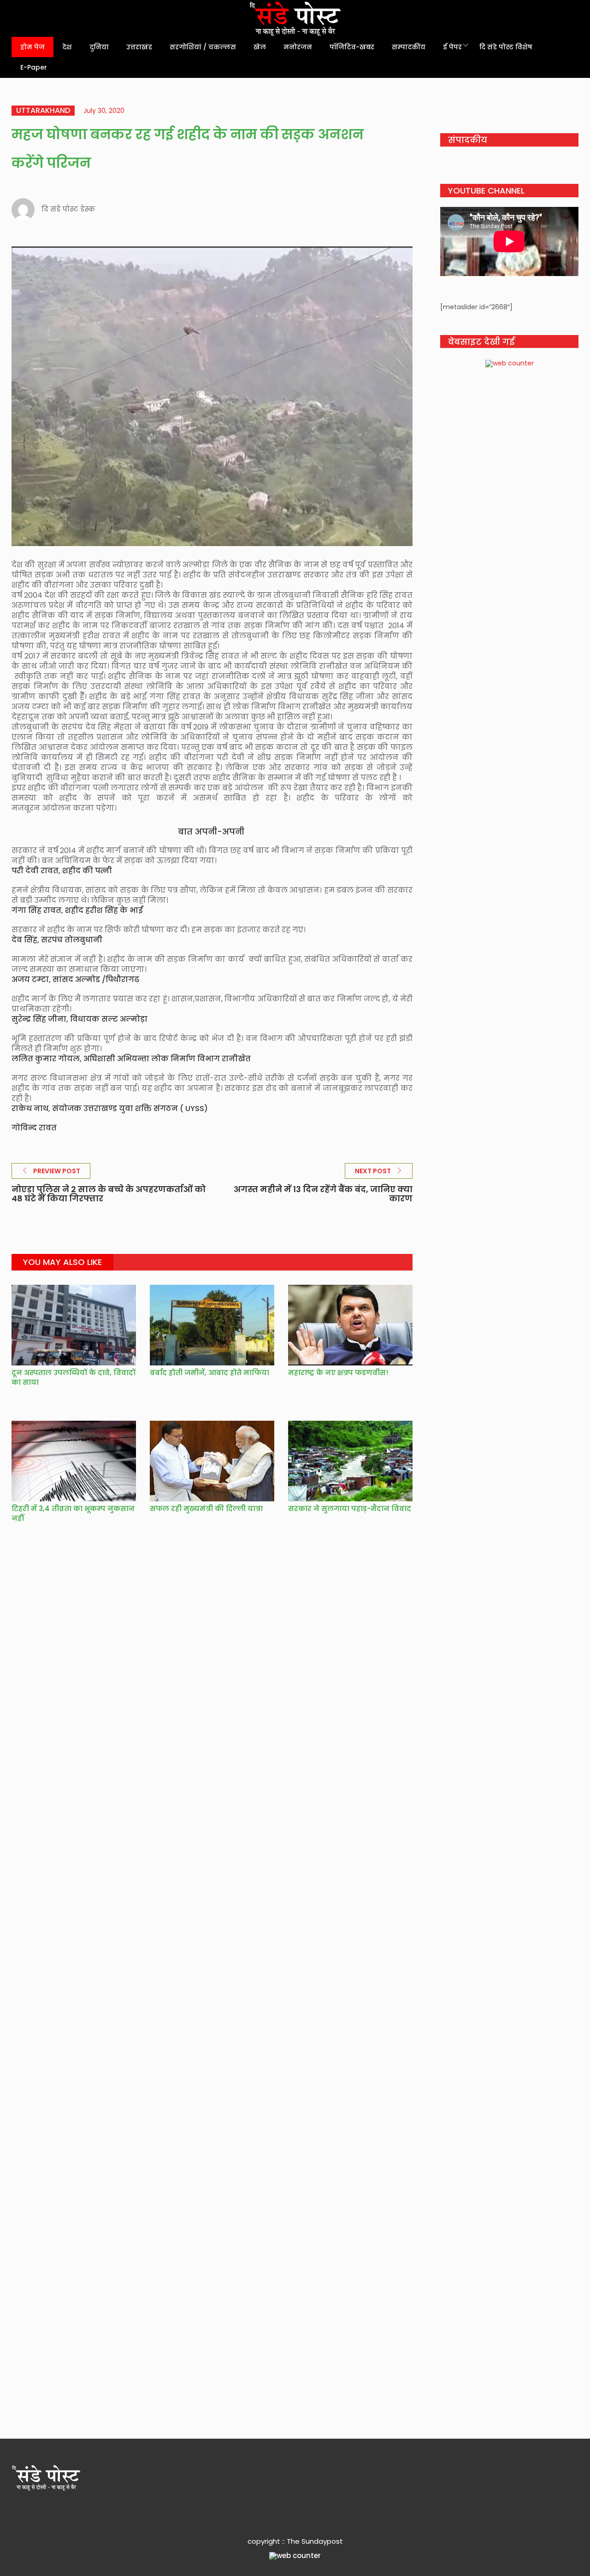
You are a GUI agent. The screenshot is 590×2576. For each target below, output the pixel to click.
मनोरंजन (298, 47)
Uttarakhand (43, 111)
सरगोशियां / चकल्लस (203, 47)
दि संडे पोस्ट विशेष (506, 47)
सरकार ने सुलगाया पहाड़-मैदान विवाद (350, 1509)
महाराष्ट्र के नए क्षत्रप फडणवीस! (338, 1373)
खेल (260, 47)
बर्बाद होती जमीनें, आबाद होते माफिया (209, 1373)
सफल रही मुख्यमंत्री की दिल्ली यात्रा (206, 1509)
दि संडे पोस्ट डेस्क (68, 209)
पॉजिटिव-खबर (352, 47)
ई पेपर (452, 47)
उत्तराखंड (139, 47)
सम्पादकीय (409, 47)
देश (67, 47)
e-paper (34, 67)
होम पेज (32, 47)
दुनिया (99, 47)
